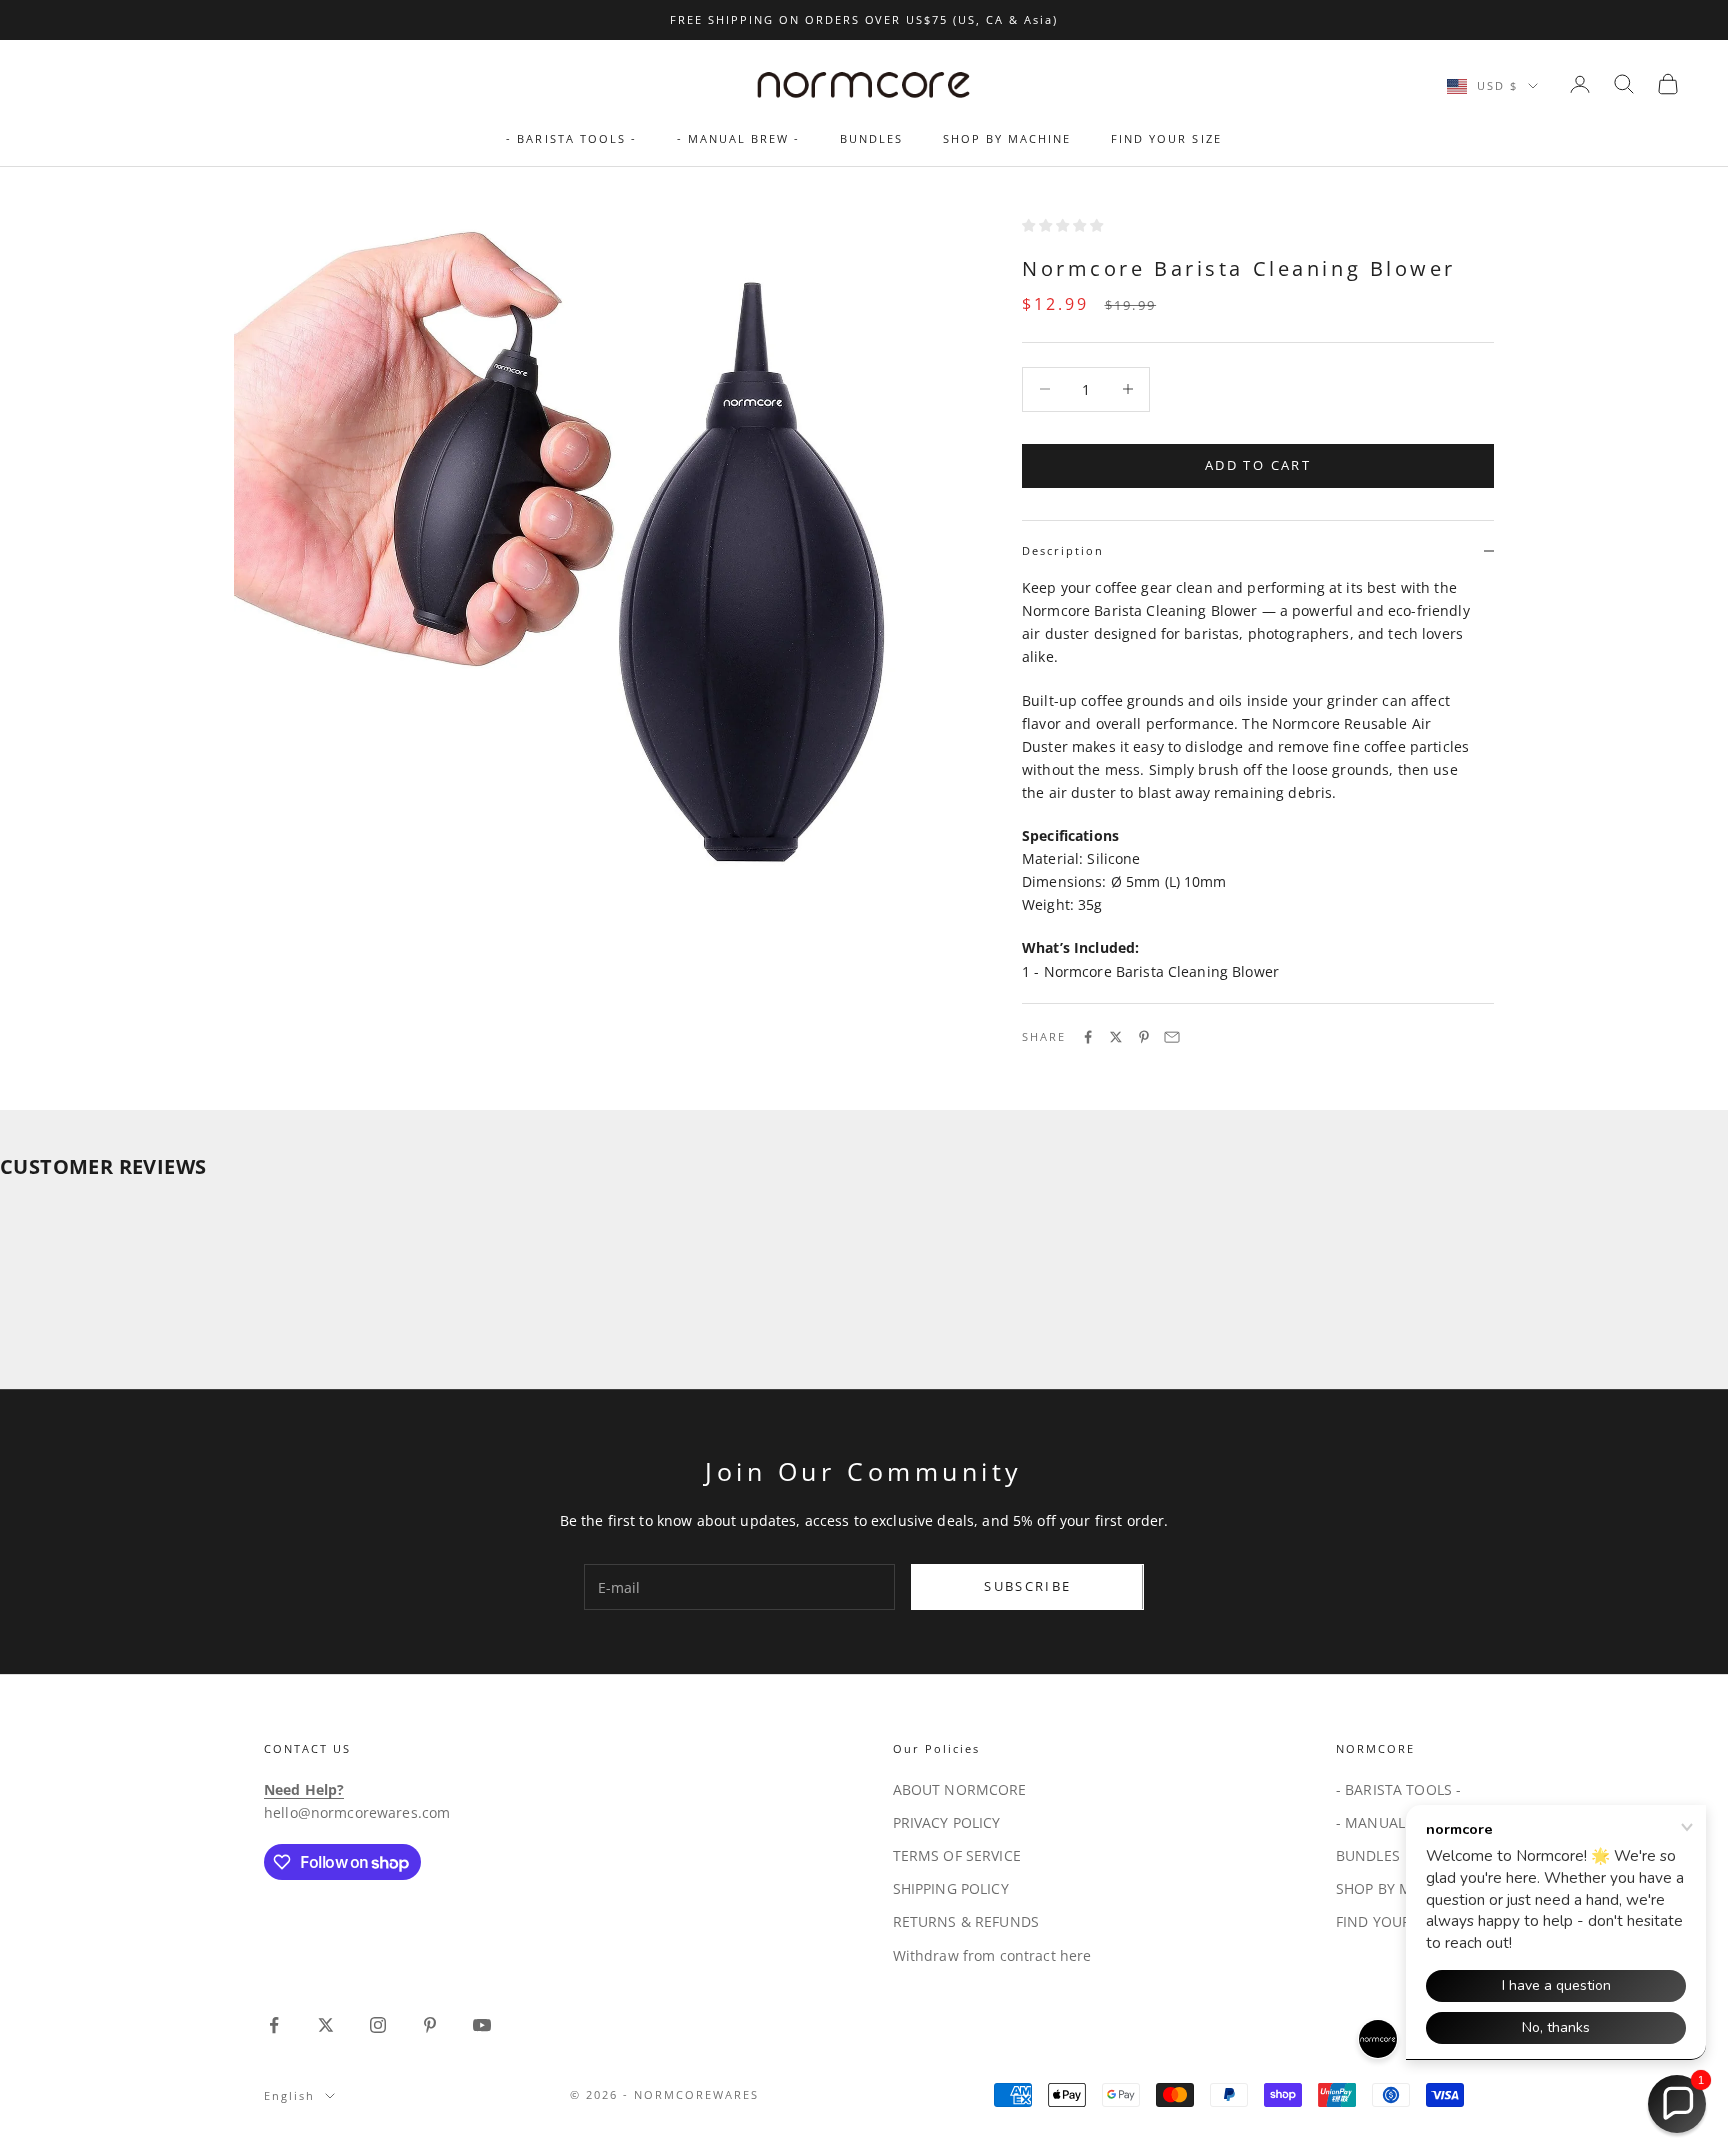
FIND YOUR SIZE (1166, 138)
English (289, 2095)
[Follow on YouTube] (482, 2025)
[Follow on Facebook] (274, 2025)
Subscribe (1027, 1586)
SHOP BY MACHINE (1007, 138)
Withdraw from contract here (992, 1955)
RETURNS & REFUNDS (966, 1921)
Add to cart (1258, 465)
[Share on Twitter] (1116, 1037)
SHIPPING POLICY (951, 1888)
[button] (1677, 2104)
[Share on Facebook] (1088, 1037)
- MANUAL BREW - (738, 138)
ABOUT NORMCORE (960, 1789)
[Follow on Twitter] (326, 2025)
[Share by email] (1172, 1037)
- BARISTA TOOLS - (571, 138)
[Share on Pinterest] (1144, 1037)
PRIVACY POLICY (947, 1822)
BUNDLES (871, 138)
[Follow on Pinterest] (430, 2025)
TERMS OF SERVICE (957, 1855)
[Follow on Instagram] (378, 2025)
